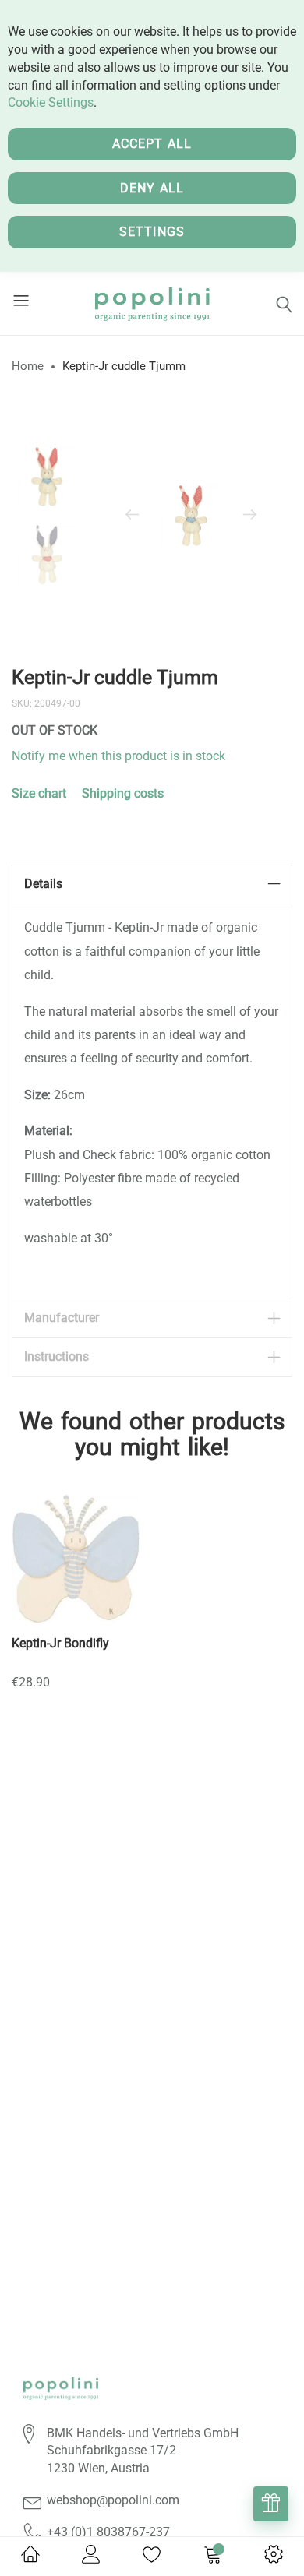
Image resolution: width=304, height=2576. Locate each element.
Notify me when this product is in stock (118, 756)
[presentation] (133, 516)
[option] (47, 477)
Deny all (152, 188)
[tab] (152, 885)
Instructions (57, 1357)
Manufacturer (62, 1318)
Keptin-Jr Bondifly (60, 1643)
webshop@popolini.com (113, 2500)
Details (43, 884)
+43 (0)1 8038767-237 (108, 2532)
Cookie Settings (51, 102)
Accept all (152, 144)
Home (28, 366)
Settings (152, 232)
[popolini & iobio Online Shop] (152, 303)
